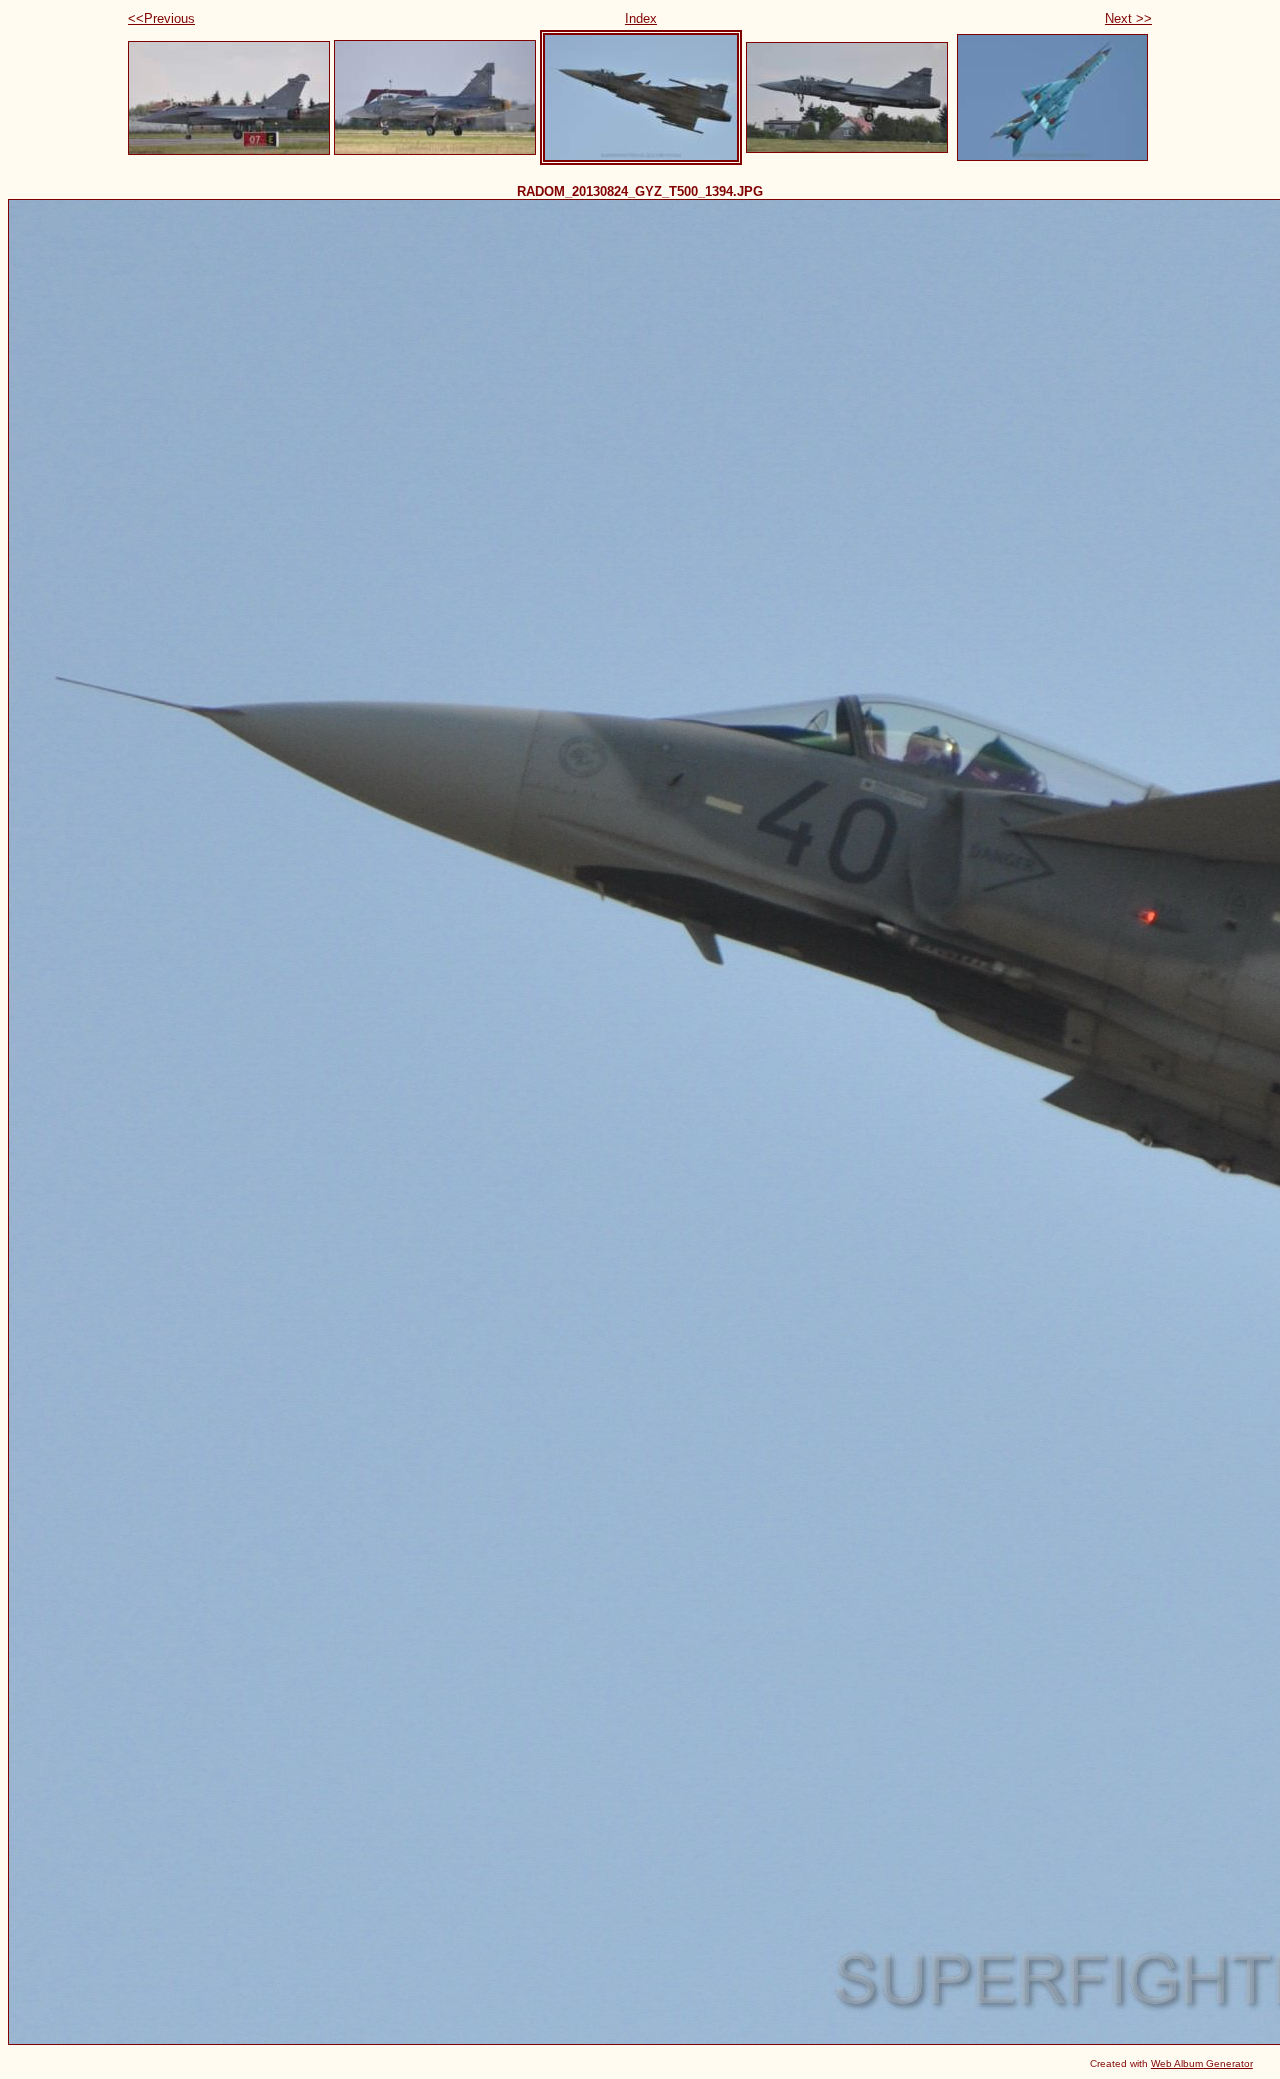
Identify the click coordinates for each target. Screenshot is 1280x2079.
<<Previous (161, 18)
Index (641, 18)
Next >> (1128, 18)
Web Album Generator (1202, 2063)
